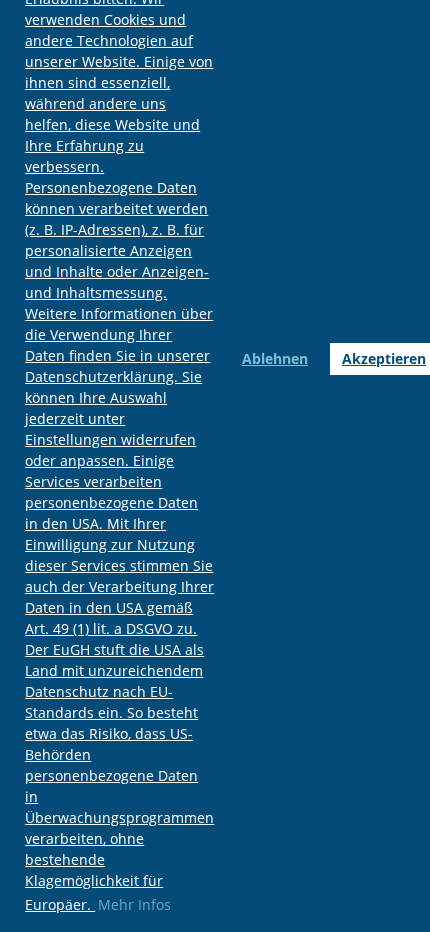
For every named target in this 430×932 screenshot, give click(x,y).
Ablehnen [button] (275, 358)
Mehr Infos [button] (134, 904)
